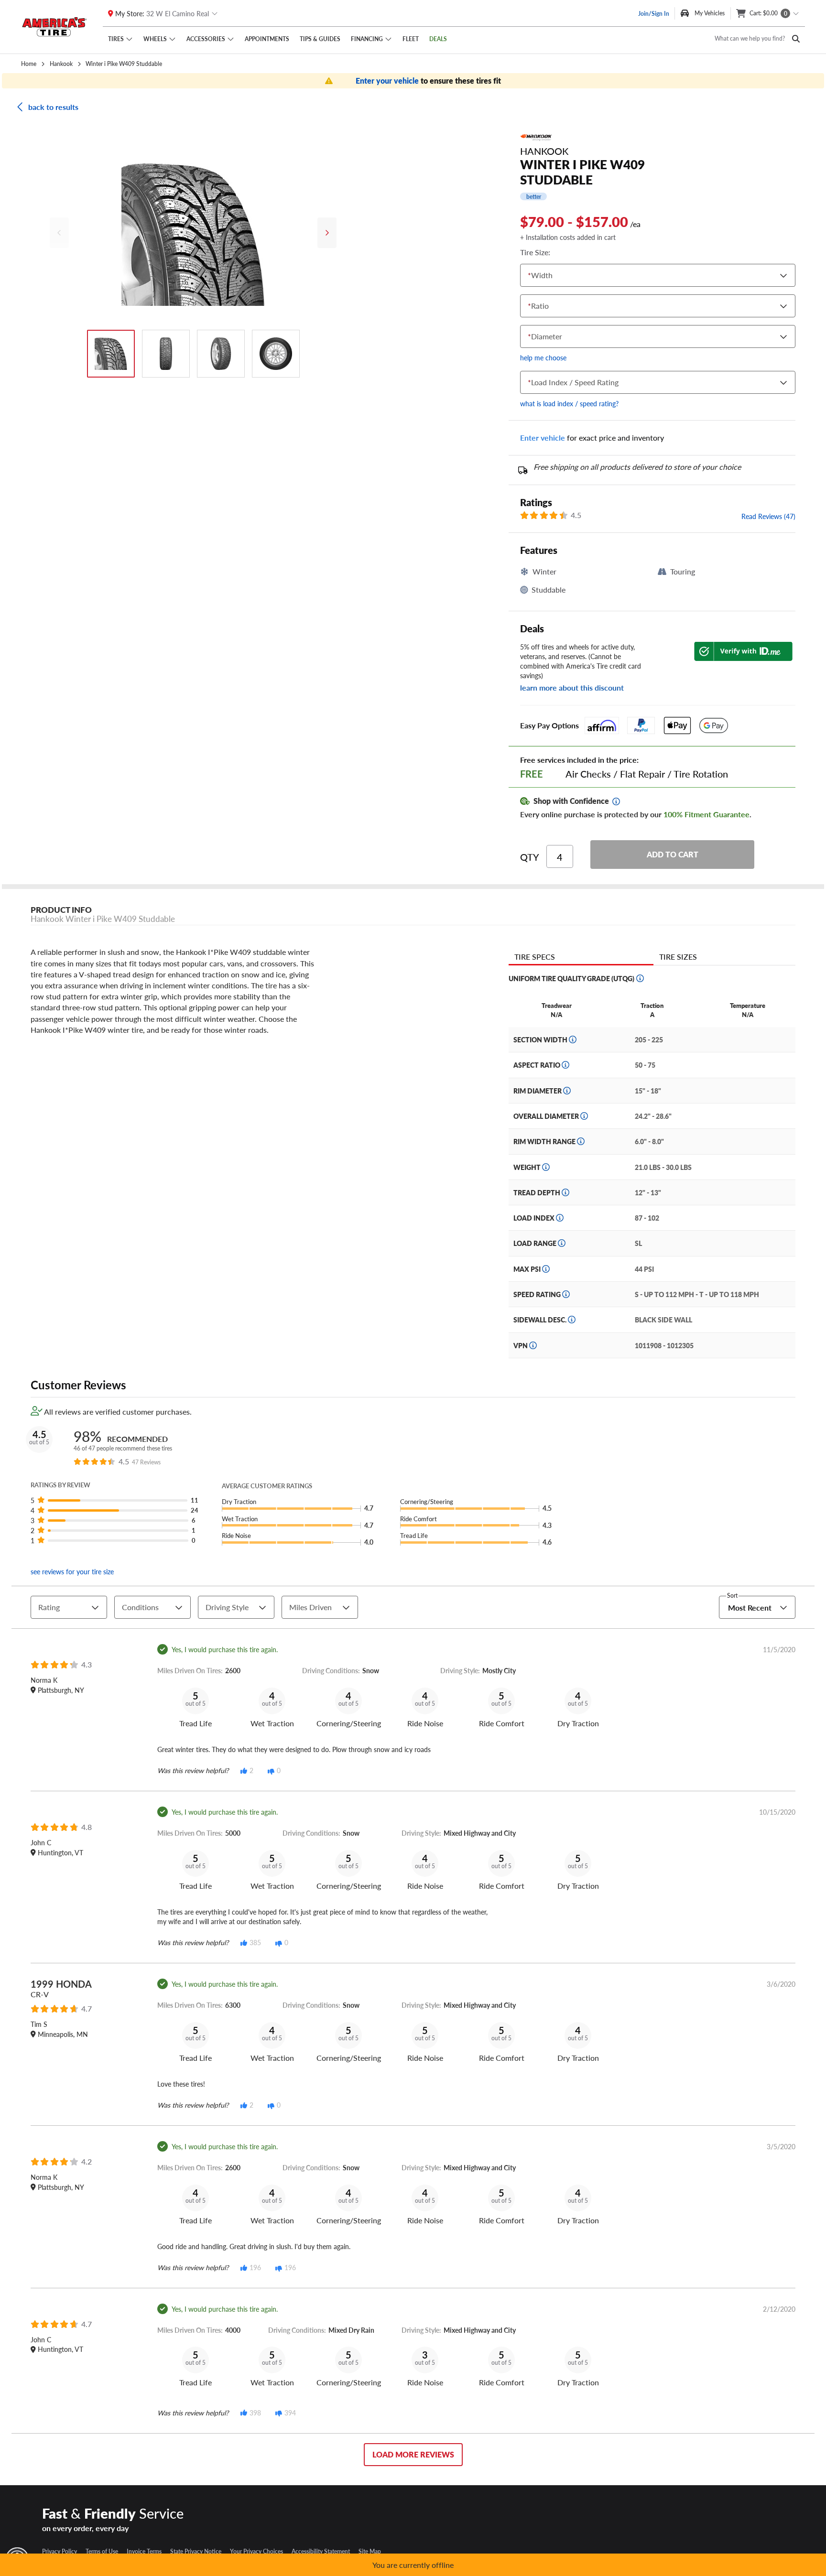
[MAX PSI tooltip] (546, 1269)
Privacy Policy (60, 2551)
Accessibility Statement (321, 2551)
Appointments (267, 39)
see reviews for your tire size (72, 1571)
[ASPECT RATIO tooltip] (565, 1065)
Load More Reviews (413, 2454)
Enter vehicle (543, 438)
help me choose (543, 357)
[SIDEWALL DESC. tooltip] (572, 1320)
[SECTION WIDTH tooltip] (573, 1039)
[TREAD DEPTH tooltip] (565, 1192)
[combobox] (530, 276)
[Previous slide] (59, 233)
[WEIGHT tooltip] (546, 1167)
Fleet (411, 39)
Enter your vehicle (388, 81)
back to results (53, 107)
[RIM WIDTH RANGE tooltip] (581, 1141)
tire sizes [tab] (678, 957)
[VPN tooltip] (533, 1345)
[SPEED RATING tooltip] (566, 1294)
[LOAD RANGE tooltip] (562, 1243)
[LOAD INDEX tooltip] (560, 1218)
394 (290, 2413)
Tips (320, 39)
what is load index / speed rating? (569, 403)
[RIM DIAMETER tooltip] (567, 1091)
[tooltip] (616, 801)
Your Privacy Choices (256, 2551)
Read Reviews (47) (768, 516)
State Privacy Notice (196, 2551)
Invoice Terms (144, 2551)
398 (255, 2413)
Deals (438, 39)
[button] (118, 1500)
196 (255, 2267)
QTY (530, 857)
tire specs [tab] (535, 957)
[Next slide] (327, 233)
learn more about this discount (572, 687)
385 (255, 1942)
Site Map (370, 2551)
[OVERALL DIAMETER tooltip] (584, 1116)
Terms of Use (102, 2551)
